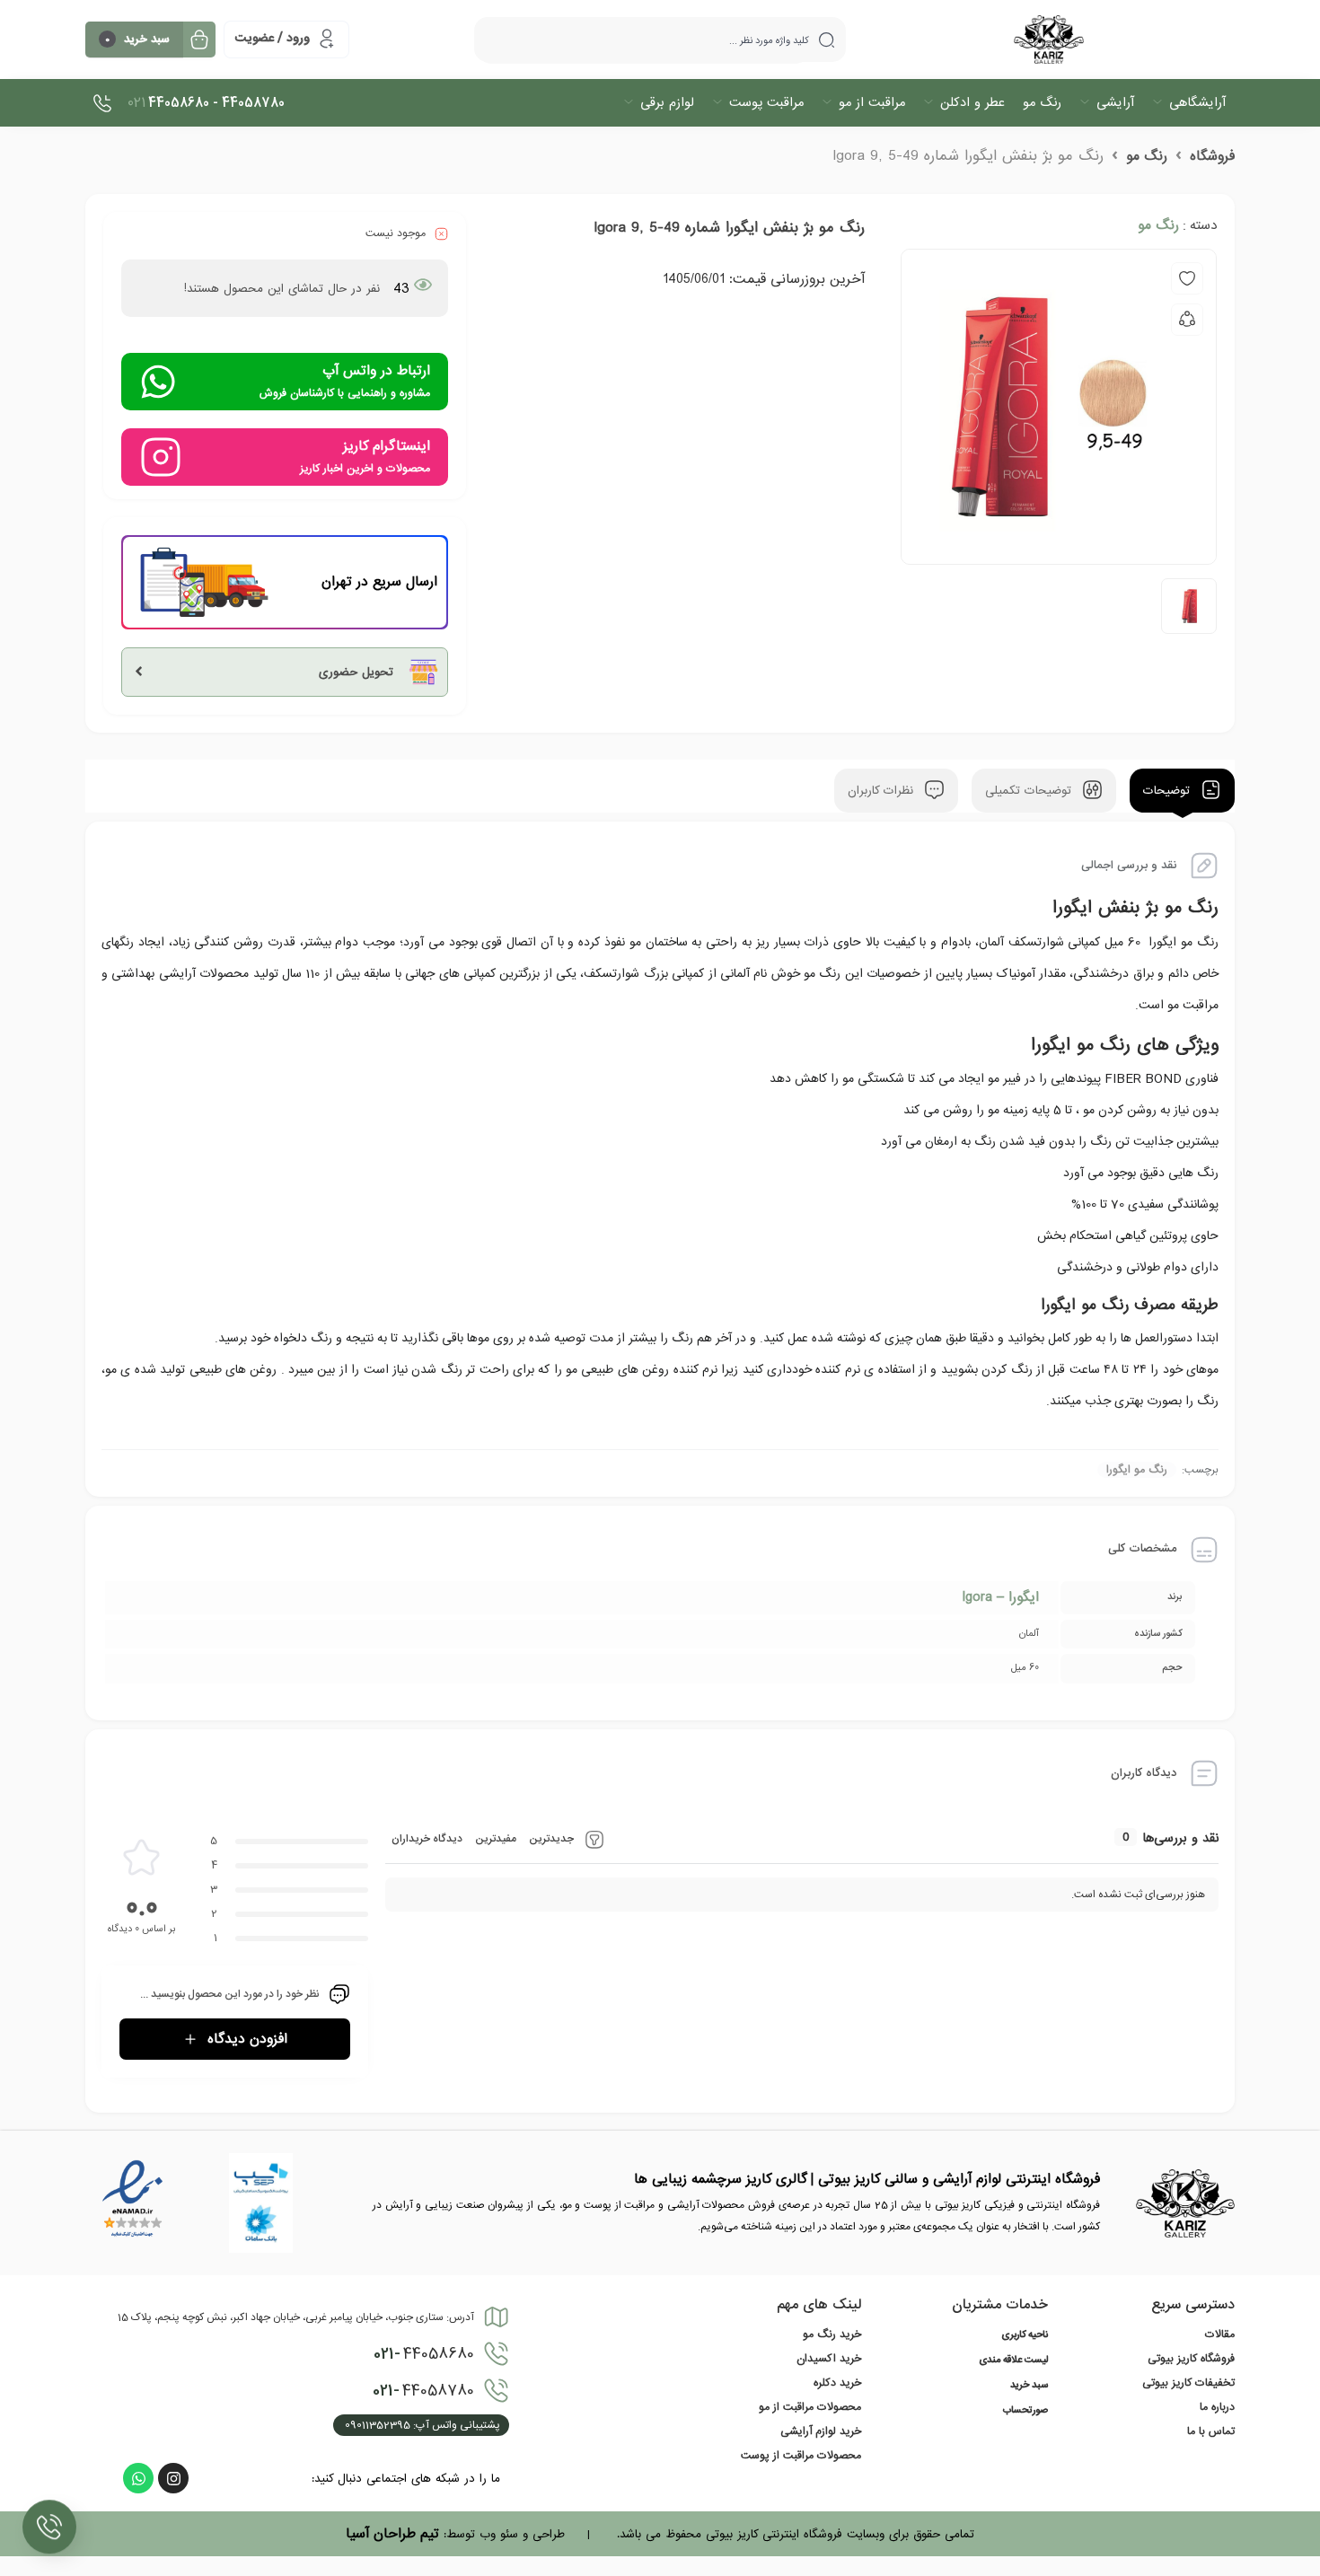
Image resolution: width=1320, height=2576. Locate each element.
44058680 (424, 2354)
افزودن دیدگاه (247, 2039)
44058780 (423, 2391)
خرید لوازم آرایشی (821, 2431)
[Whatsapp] (138, 2478)
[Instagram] (173, 2478)
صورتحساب (1025, 2411)
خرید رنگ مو (832, 2334)
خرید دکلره (837, 2383)
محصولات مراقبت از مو (810, 2407)
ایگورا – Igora (1000, 1597)
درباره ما (1217, 2407)
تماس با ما (1211, 2431)
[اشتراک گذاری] (1187, 320)
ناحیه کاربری (1025, 2335)
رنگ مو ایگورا (1137, 1470)
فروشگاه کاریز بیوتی (1191, 2359)
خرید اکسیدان (829, 2359)
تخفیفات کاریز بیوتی (1188, 2383)
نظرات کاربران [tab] (883, 791)
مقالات (1220, 2334)
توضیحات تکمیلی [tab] (1030, 791)
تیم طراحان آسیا (392, 2534)
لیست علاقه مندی (1013, 2361)
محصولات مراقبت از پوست (801, 2456)
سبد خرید (1029, 2386)
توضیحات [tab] (1169, 791)
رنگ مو (1147, 156)
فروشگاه (1212, 156)
